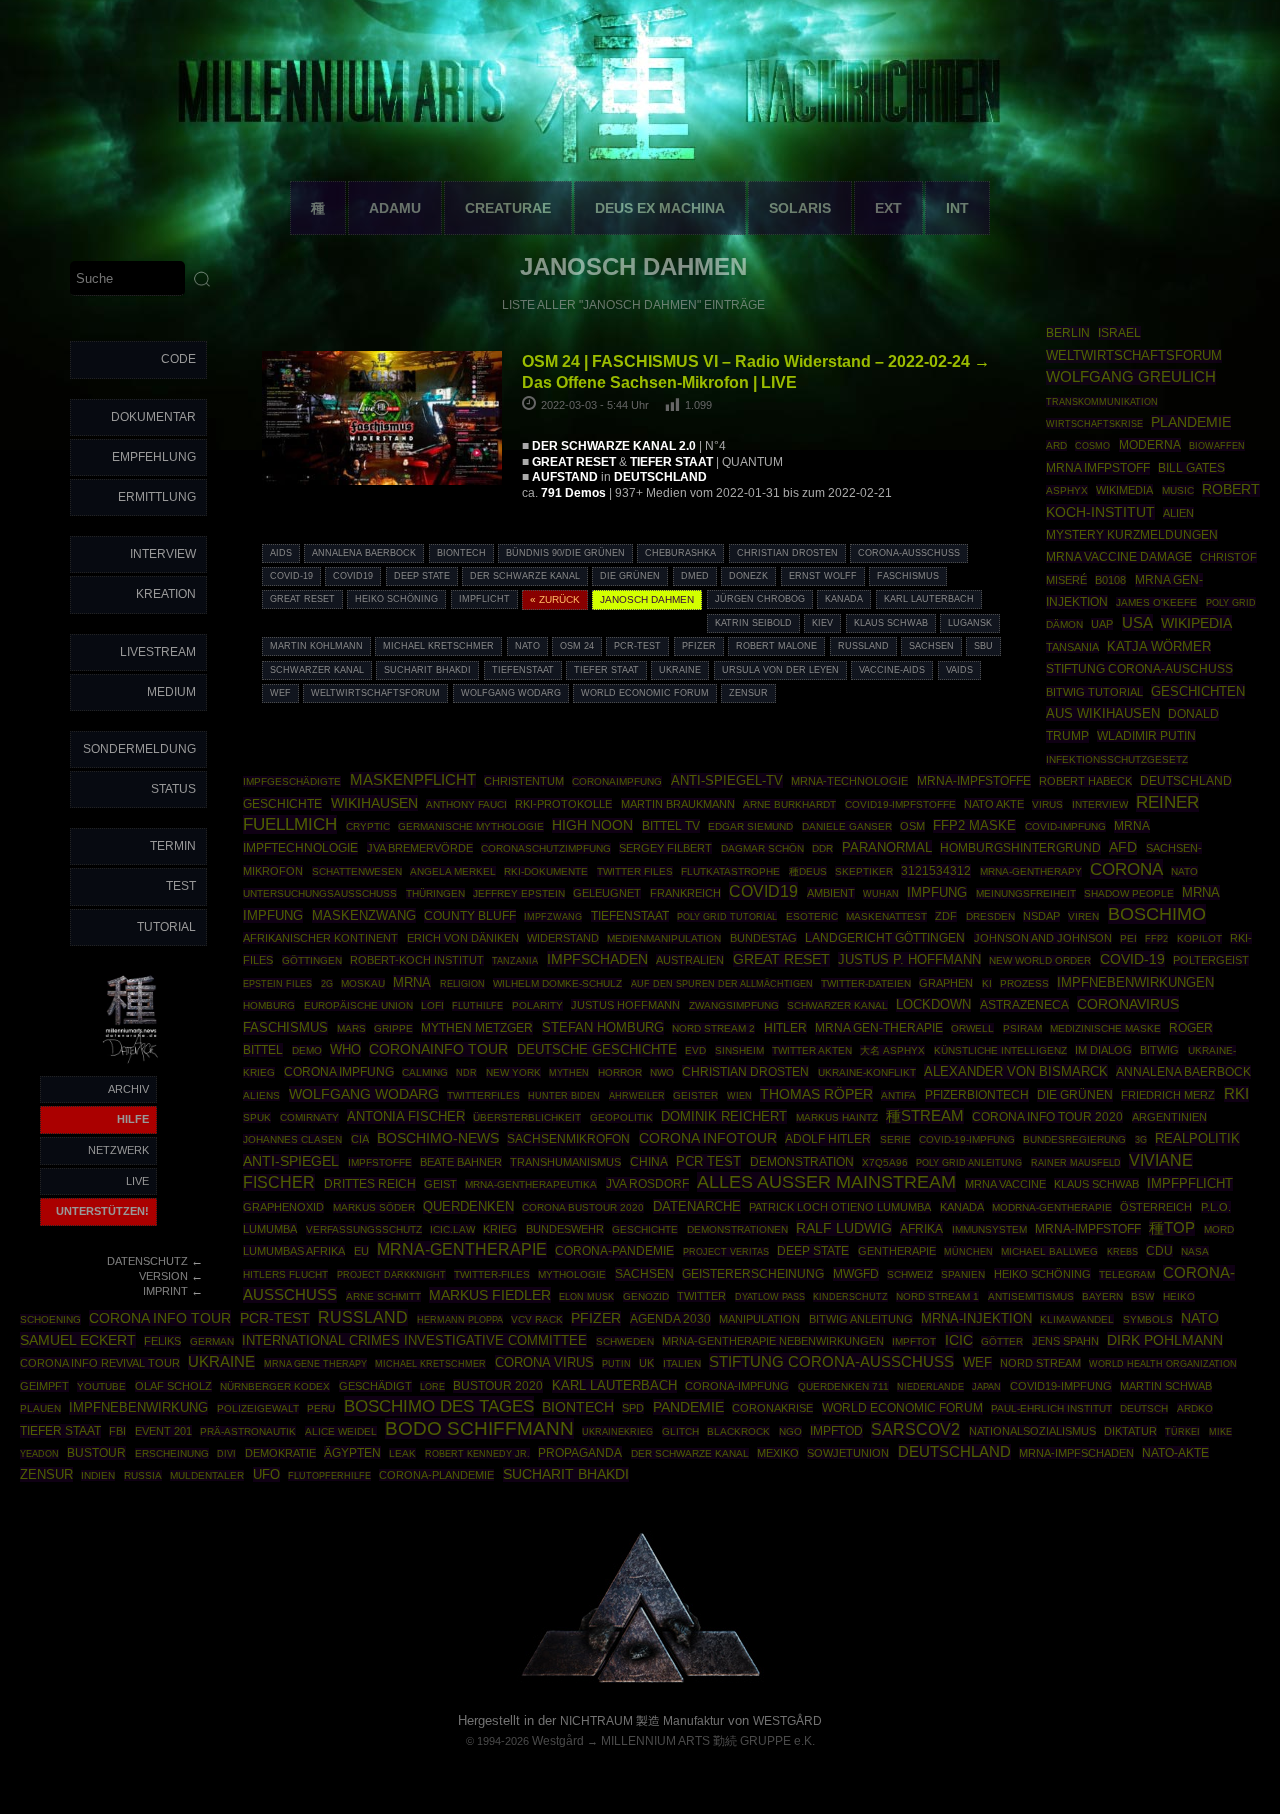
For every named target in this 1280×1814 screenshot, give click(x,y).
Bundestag (763, 938)
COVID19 (353, 576)
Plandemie (1191, 422)
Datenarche (697, 1206)
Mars (351, 1028)
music (1178, 490)
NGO (790, 1431)
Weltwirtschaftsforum (375, 693)
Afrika (921, 1229)
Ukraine (680, 670)
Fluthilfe (477, 1006)
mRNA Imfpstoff (1098, 468)
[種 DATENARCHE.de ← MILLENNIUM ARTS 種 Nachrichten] (132, 1064)
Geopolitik (621, 1117)
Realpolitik (1197, 1138)
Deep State (422, 576)
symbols (1148, 1319)
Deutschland (954, 1452)
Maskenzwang (364, 915)
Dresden (990, 916)
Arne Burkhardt (789, 804)
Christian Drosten (787, 553)
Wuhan (881, 894)
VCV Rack (537, 1319)
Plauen (40, 1408)
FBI (117, 1431)
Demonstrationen (737, 1229)
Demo (307, 1050)
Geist (440, 1184)
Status (173, 789)
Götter (1002, 1341)
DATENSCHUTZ (147, 1261)
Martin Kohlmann (316, 646)
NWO (662, 1072)
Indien (98, 1475)
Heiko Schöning (396, 599)
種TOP (1172, 1228)
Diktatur (1130, 1431)
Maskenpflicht (413, 780)
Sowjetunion (848, 1453)
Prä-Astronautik (248, 1431)
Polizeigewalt (258, 1408)
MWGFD (856, 1274)
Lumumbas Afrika (294, 1251)
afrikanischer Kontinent (320, 938)
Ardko (1195, 1408)
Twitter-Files (492, 1274)
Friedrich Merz (1168, 1095)
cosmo (1092, 445)
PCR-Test (637, 646)
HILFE (133, 1119)
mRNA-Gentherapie (462, 1249)
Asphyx (1067, 490)
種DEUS (808, 871)
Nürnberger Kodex (275, 1386)
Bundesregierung (1074, 1139)
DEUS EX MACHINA (660, 208)
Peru (321, 1408)
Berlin (1068, 333)
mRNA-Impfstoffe (974, 781)
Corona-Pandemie (614, 1251)
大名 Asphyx (892, 1050)
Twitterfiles (483, 1095)
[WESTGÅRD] (640, 1679)
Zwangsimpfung (734, 1005)
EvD (695, 1050)
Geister (695, 1095)
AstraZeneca (1024, 1005)
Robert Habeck (1085, 781)
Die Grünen (630, 576)
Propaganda (580, 1453)
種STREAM (925, 1116)
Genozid (646, 1296)
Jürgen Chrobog (760, 599)
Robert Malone (776, 646)
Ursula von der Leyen (780, 670)
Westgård (558, 1741)
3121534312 (936, 871)
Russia (143, 1475)
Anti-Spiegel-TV (727, 780)
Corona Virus (544, 1362)
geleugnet (607, 893)
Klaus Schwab (891, 623)
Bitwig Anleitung (861, 1319)
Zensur (748, 693)
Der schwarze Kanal (525, 576)
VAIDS (959, 670)
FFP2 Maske (974, 826)
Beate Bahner (461, 1162)
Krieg (500, 1229)
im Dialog (1103, 1050)
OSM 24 (577, 646)
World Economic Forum (645, 693)
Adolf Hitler (828, 1139)
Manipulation (759, 1319)
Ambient (831, 893)
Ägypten (352, 1452)
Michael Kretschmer (438, 646)
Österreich (1156, 1207)
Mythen (569, 1072)
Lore (432, 1386)
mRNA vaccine (1005, 1184)
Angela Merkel (453, 871)
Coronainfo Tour (438, 1049)
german (212, 1341)
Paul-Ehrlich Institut (1051, 1408)
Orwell (972, 1028)
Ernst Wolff (823, 576)
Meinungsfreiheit (1026, 893)
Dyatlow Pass (770, 1297)
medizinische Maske (1105, 1028)
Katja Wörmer (1159, 647)
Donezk (748, 576)
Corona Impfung (339, 1072)
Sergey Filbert (665, 848)
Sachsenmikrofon (568, 1139)
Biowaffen (1217, 445)
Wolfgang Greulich (1131, 377)
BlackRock (738, 1431)
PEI (1128, 938)
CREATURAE (508, 208)
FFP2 (1156, 938)
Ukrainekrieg (617, 1431)
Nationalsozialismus (1032, 1431)
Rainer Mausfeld (1076, 1162)
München (968, 1251)
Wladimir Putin (1146, 735)
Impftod (836, 1431)
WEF (280, 693)
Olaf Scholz (173, 1386)
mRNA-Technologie (849, 781)
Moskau (363, 983)
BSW (1142, 1296)
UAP (1102, 624)
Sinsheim (739, 1050)
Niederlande (930, 1387)
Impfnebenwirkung (138, 1407)
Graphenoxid (283, 1207)
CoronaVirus (1128, 1004)
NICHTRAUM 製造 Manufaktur (642, 1721)
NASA (1195, 1251)
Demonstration (802, 1162)
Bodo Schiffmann (479, 1428)
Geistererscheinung (753, 1274)
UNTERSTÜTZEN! (102, 1211)
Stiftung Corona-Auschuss (1139, 669)
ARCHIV (128, 1089)
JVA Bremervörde (420, 848)
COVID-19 (291, 576)
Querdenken (468, 1207)
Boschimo (1157, 914)
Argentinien (1169, 1117)
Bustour (96, 1453)
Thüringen (435, 893)
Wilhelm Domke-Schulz (557, 983)
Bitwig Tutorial (1094, 692)
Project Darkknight (391, 1274)
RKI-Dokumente (546, 871)
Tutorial (166, 927)
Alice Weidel (341, 1431)
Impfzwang (553, 916)
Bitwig (1159, 1050)
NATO (527, 646)
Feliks (162, 1341)
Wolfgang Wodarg (511, 693)
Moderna (1150, 445)
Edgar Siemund (750, 826)
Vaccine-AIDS (892, 670)
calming (425, 1072)
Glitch (680, 1431)
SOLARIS (800, 208)
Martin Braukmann (678, 804)
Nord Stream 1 (937, 1296)
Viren (1083, 916)
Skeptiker (864, 871)
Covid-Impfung (1065, 826)
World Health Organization (1163, 1363)
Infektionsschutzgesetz (1117, 759)
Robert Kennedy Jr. (477, 1453)
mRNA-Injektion (976, 1318)
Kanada (844, 599)
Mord (1219, 1229)
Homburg (269, 1005)
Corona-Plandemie (436, 1475)
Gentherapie (897, 1251)
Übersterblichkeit (527, 1117)
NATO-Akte (1175, 1452)
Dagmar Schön (762, 848)
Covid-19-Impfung (967, 1139)
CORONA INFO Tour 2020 (1047, 1116)
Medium (171, 692)
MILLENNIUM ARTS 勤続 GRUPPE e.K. (708, 1741)
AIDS (281, 553)
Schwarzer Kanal (317, 670)
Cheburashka (680, 553)
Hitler (785, 1027)
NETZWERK (118, 1150)
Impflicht (484, 599)
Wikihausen (374, 803)
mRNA (412, 982)
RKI (1236, 1094)
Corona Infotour (708, 1138)
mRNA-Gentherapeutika (531, 1184)
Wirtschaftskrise (1094, 423)
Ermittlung (157, 497)
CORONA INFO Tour (160, 1318)
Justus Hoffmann (625, 1005)
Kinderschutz (850, 1297)
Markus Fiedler (490, 1295)
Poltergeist (1211, 960)
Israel (1119, 333)
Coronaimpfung (617, 781)
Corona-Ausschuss (909, 553)
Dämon (1064, 624)
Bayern (1102, 1296)
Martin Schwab (1166, 1386)
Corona (1126, 869)
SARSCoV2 (915, 1429)
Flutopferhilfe (329, 1476)
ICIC (959, 1340)
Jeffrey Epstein (519, 893)
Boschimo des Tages (439, 1406)
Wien (739, 1096)
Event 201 (163, 1431)
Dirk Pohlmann (1165, 1340)
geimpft (44, 1386)
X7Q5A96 (885, 1162)
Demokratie (280, 1453)
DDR (822, 848)
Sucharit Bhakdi (427, 670)
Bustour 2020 (498, 1386)
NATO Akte (994, 804)
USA (1137, 622)
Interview (163, 554)
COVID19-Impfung (1061, 1386)
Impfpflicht (1190, 1183)
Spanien (963, 1274)
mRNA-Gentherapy (1031, 871)
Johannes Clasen (292, 1139)
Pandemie (688, 1407)
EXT (888, 208)
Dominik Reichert (724, 1116)
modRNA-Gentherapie (1052, 1207)
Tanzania (515, 961)
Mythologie (572, 1274)
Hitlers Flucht (285, 1274)
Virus (1047, 804)
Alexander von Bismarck (1016, 1071)
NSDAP (1041, 916)
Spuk (257, 1117)
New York (513, 1072)
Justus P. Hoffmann (909, 959)
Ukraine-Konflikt (867, 1072)
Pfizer (699, 646)
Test (181, 886)
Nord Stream (1040, 1363)
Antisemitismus (1031, 1296)
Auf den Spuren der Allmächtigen (722, 984)
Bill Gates (1191, 468)
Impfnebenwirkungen (1135, 982)
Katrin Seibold (753, 623)
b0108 (1110, 580)
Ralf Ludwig (844, 1228)
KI (987, 983)
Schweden (625, 1341)
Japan (986, 1387)
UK (646, 1363)
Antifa (898, 1095)
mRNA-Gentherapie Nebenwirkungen (773, 1341)
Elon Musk (586, 1297)
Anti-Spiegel (291, 1161)
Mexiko (778, 1453)
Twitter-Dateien (866, 983)
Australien (690, 960)
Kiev (822, 623)
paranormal (887, 847)
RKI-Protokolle (563, 804)
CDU (1159, 1250)
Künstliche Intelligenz (1000, 1050)
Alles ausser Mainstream (826, 1182)
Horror (620, 1072)
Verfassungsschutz (364, 1229)
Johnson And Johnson (1043, 938)
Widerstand (563, 938)
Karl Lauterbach (929, 599)
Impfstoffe (380, 1162)
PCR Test (708, 1161)
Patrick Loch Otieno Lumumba (840, 1207)
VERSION (163, 1276)
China (649, 1162)
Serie (895, 1139)
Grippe (393, 1028)
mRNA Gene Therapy (315, 1363)
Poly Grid (1231, 602)
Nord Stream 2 (713, 1028)
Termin (173, 846)
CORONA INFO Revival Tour (100, 1363)
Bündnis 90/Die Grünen (565, 553)
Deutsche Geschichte (597, 1049)
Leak (402, 1453)
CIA (360, 1139)
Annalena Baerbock (364, 553)
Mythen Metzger (477, 1028)
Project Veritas (726, 1252)
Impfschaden (597, 959)
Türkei (1182, 1431)
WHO (345, 1049)
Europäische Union (358, 1005)
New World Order (1040, 960)
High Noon (592, 825)
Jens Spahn (1065, 1341)
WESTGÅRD (787, 1721)
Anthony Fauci (466, 804)
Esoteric (812, 916)
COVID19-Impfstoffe (900, 804)
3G (1141, 1140)
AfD (1123, 847)
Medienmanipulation (664, 938)
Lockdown (933, 1005)
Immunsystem (989, 1229)
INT (957, 208)
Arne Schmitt (383, 1296)
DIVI (226, 1454)
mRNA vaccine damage (1119, 557)
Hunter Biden (564, 1096)
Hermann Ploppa (460, 1319)
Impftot (914, 1341)
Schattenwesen (357, 871)
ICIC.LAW (452, 1229)
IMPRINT (165, 1291)
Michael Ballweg (1049, 1251)
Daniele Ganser (847, 826)
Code (178, 359)
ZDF (946, 916)
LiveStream (158, 652)
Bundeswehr (565, 1229)
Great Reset (302, 599)
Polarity (537, 1005)
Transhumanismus (565, 1162)
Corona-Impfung (737, 1386)
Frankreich (685, 893)
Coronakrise (772, 1408)
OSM (912, 826)
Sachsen (931, 646)
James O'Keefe (1156, 602)
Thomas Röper (816, 1094)
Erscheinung (172, 1453)
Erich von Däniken (463, 938)
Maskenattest (886, 916)
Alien (1178, 513)
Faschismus (908, 576)
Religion (462, 984)
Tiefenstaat (523, 670)
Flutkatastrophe (730, 871)
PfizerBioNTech (977, 1095)
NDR (466, 1073)
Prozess (1024, 983)
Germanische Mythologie (471, 826)
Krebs (1122, 1252)
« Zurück (555, 599)
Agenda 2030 (670, 1319)
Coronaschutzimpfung (546, 848)
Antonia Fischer (406, 1116)
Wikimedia (1124, 490)
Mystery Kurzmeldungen (1132, 535)
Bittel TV (671, 826)
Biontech (461, 553)
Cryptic (368, 826)
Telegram (1127, 1274)
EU (361, 1251)
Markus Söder (374, 1207)
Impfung (937, 893)
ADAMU (395, 208)
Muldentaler (207, 1475)
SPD (633, 1408)
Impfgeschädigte (292, 781)
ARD (1056, 445)
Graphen (946, 983)
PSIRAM (1022, 1028)
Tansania (1072, 647)
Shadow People (1129, 893)
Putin (616, 1363)
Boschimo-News (438, 1138)
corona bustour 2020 (583, 1207)
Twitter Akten (812, 1050)
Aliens (261, 1095)
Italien (682, 1363)
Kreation (166, 594)
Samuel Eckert (78, 1340)
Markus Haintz (837, 1117)
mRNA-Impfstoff (1088, 1229)
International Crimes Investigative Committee (414, 1340)
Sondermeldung (139, 749)
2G (327, 984)
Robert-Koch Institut (417, 960)
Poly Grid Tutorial (727, 916)
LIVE (137, 1181)
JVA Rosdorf (647, 1184)
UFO (266, 1474)
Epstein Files (277, 983)
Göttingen (312, 960)
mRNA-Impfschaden (1076, 1453)
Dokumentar (153, 417)
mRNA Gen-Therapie (879, 1028)
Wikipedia (1196, 623)
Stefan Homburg (603, 1027)
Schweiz (910, 1274)
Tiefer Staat (606, 670)
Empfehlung (154, 457)
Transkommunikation (1102, 402)
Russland (863, 646)
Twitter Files (635, 871)
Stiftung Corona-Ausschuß (831, 1361)
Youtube (101, 1386)
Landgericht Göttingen (885, 938)
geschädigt (375, 1386)
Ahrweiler (637, 1095)
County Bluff (470, 916)
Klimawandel (1077, 1319)
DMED (695, 576)
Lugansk (970, 623)
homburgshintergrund (1020, 848)
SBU (983, 646)
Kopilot (1199, 938)
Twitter (701, 1296)
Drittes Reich (370, 1184)
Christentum (524, 781)
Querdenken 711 (843, 1386)
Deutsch (1144, 1408)
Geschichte (645, 1229)
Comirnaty (309, 1117)
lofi (432, 1005)
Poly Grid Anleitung (969, 1162)
